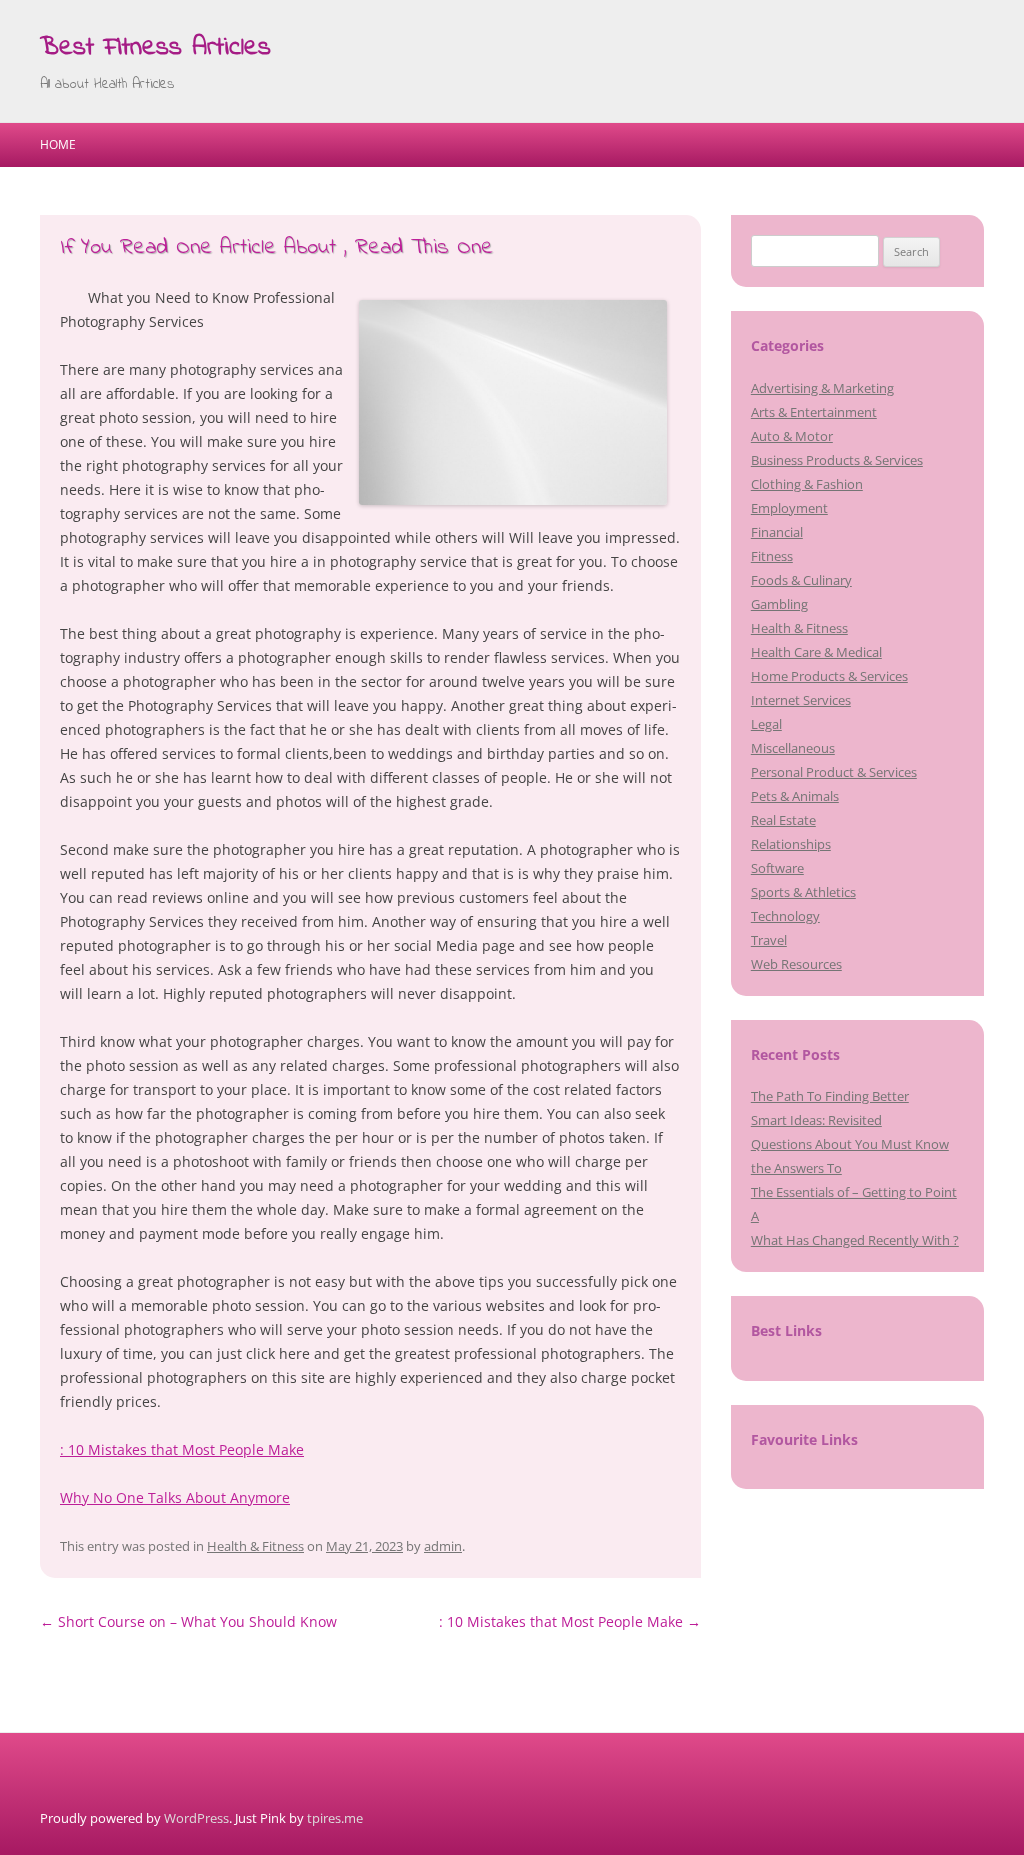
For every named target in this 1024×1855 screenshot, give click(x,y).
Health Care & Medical (816, 652)
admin (443, 1546)
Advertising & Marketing (822, 388)
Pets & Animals (795, 796)
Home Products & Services (829, 676)
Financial (777, 532)
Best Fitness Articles (155, 48)
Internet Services (801, 700)
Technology (785, 916)
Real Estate (783, 820)
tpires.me (335, 1818)
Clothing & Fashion (807, 484)
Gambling (779, 604)
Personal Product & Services (834, 772)
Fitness (772, 556)
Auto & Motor (792, 436)
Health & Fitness (255, 1546)
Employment (789, 508)
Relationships (791, 844)
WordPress (196, 1818)
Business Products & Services (837, 460)
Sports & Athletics (803, 892)
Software (777, 868)
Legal (766, 724)
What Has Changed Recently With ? (855, 1240)
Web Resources (796, 964)
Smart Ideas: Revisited (816, 1120)
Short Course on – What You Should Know (188, 1621)
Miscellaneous (793, 748)
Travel (769, 940)
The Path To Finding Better (830, 1096)
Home (58, 144)
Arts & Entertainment (814, 412)
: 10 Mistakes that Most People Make (182, 1449)
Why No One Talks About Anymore (175, 1497)
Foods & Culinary (801, 580)
